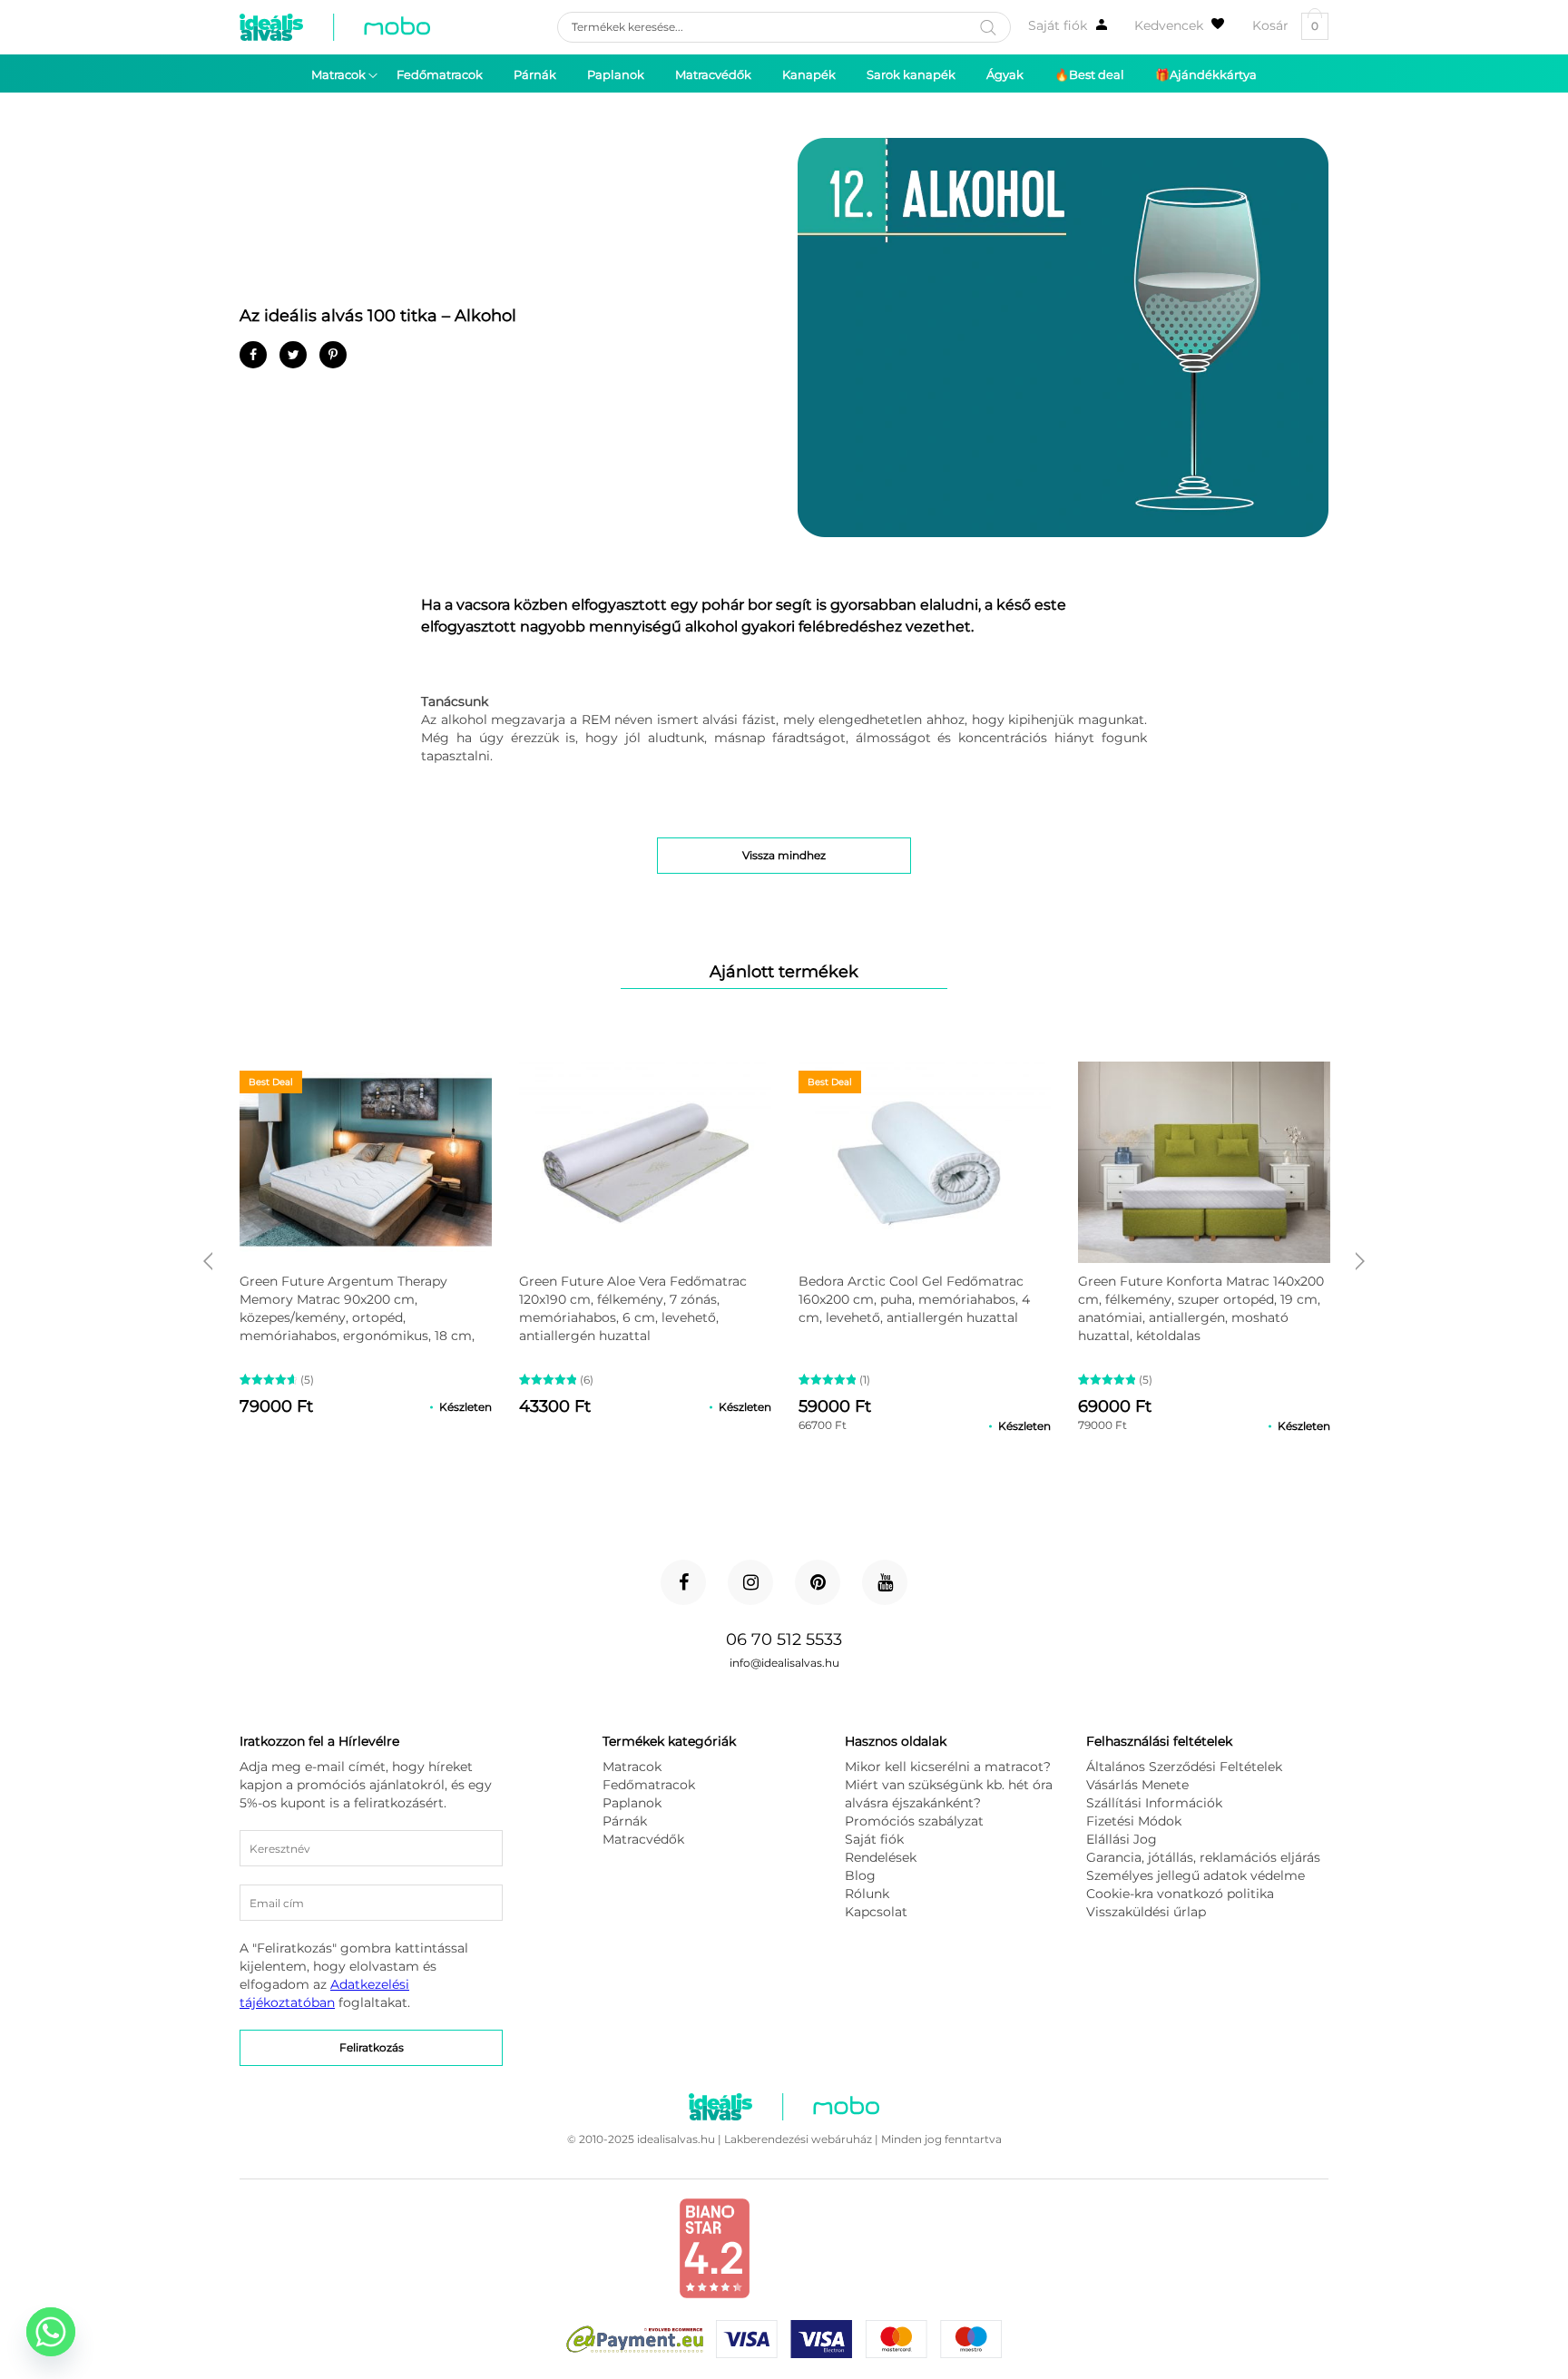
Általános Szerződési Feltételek (1184, 1767)
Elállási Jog (1122, 1839)
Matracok (632, 1767)
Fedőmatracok (649, 1785)
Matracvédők (643, 1839)
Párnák (625, 1821)
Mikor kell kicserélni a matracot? (948, 1767)
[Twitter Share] (293, 355)
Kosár (1285, 26)
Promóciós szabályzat (914, 1821)
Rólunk (867, 1894)
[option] (366, 1240)
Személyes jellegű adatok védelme (1196, 1875)
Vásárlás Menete (1137, 1785)
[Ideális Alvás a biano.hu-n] (714, 2295)
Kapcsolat (876, 1912)
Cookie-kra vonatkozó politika (1180, 1894)
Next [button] (1360, 1261)
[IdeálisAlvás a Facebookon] (683, 1582)
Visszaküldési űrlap (1146, 1912)
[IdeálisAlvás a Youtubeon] (885, 1582)
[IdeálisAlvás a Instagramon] (750, 1582)
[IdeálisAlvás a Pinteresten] (818, 1582)
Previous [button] (208, 1261)
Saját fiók (1058, 25)
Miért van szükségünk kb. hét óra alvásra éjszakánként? (949, 1794)
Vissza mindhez (784, 855)
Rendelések (881, 1857)
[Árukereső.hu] (840, 2277)
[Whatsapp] (51, 2332)
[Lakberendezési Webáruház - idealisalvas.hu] (335, 27)
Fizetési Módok (1134, 1821)
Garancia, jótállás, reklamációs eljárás (1203, 1857)
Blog (860, 1875)
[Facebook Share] (253, 355)
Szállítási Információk (1154, 1803)
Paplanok (632, 1803)
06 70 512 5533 (784, 1640)
